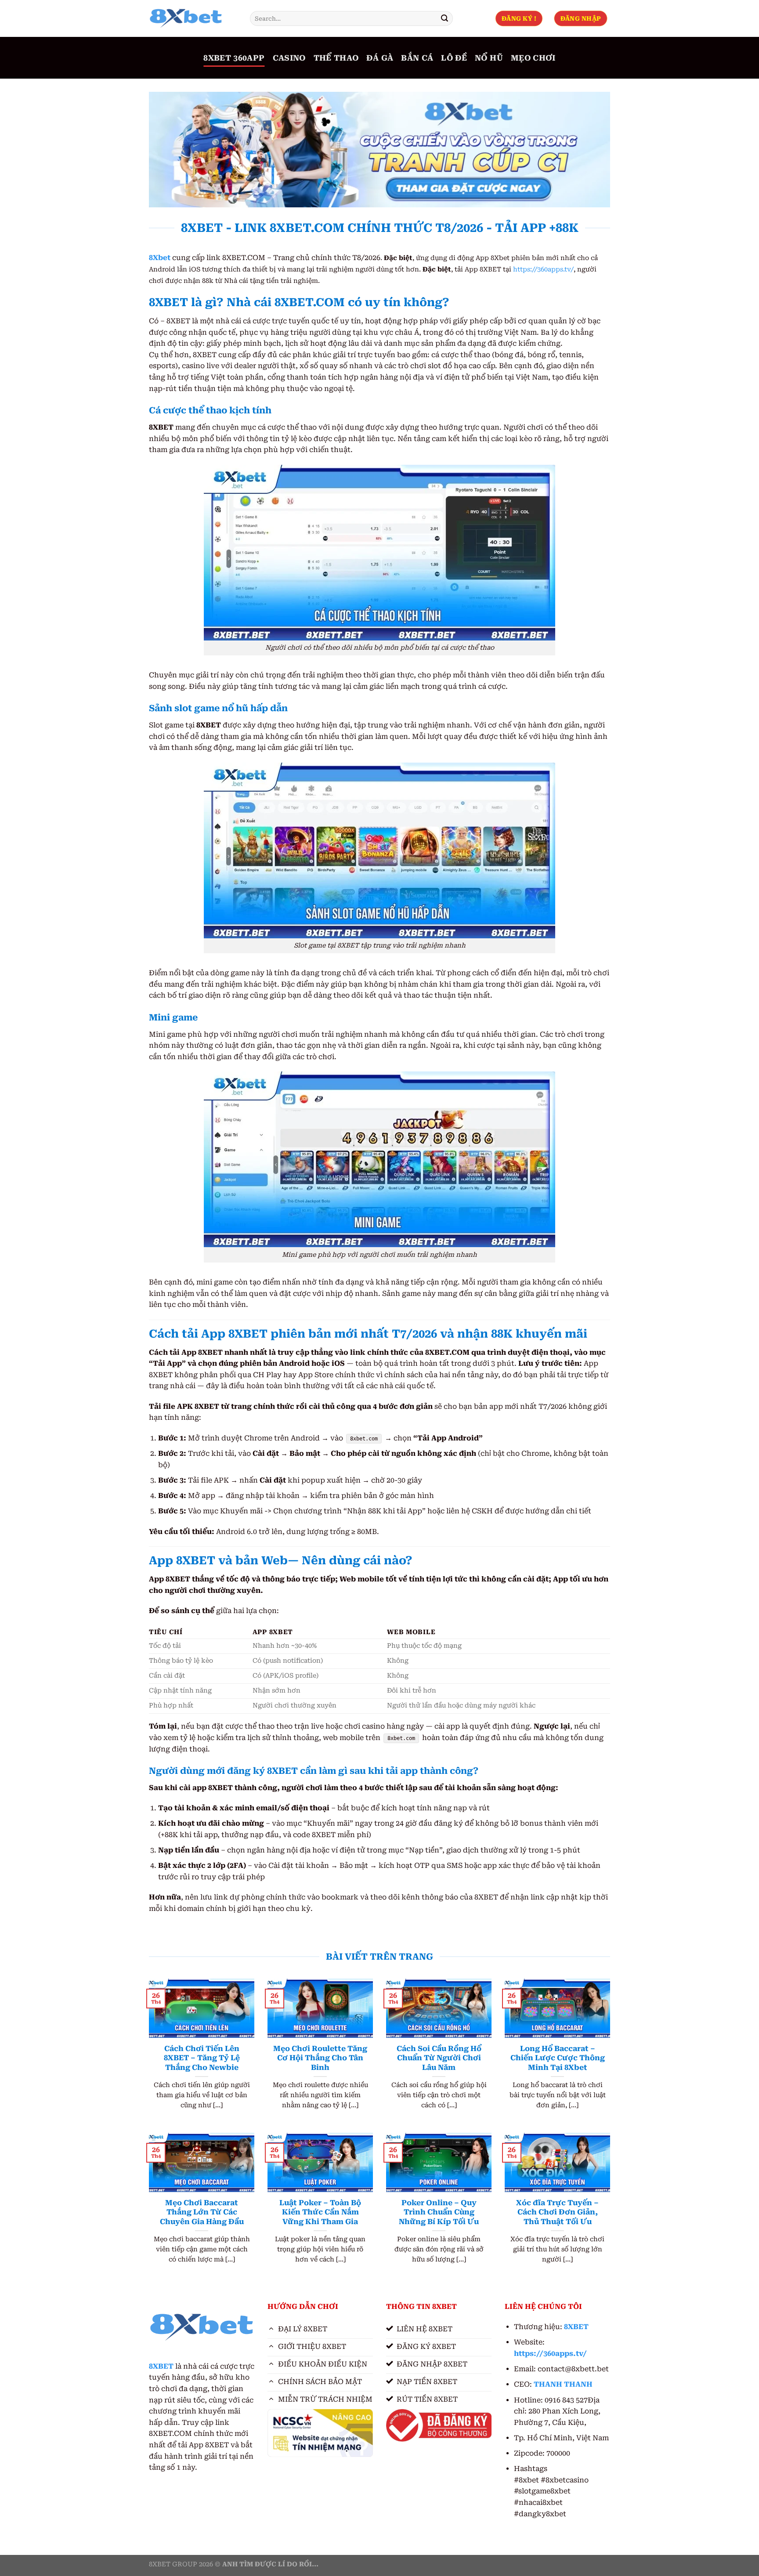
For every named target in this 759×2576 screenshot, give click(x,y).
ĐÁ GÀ (380, 58)
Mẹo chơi (533, 58)
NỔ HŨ (489, 58)
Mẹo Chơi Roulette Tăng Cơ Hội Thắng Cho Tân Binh (320, 2058)
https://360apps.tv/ (543, 270)
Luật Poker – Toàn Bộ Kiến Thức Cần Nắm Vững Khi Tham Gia (320, 2212)
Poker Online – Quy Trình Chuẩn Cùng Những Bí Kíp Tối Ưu (439, 2212)
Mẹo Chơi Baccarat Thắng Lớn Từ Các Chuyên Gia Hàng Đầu (202, 2212)
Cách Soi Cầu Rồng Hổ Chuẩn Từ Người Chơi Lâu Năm (439, 2058)
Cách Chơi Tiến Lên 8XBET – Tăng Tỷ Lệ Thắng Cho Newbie (202, 2058)
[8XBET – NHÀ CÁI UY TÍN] (193, 18)
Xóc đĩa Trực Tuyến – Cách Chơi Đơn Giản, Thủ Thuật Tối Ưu (557, 2212)
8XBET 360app (234, 58)
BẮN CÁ (417, 58)
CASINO (289, 58)
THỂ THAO (336, 58)
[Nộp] (445, 18)
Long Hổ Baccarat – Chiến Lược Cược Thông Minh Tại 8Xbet (558, 2058)
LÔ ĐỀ (454, 58)
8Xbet (160, 258)
